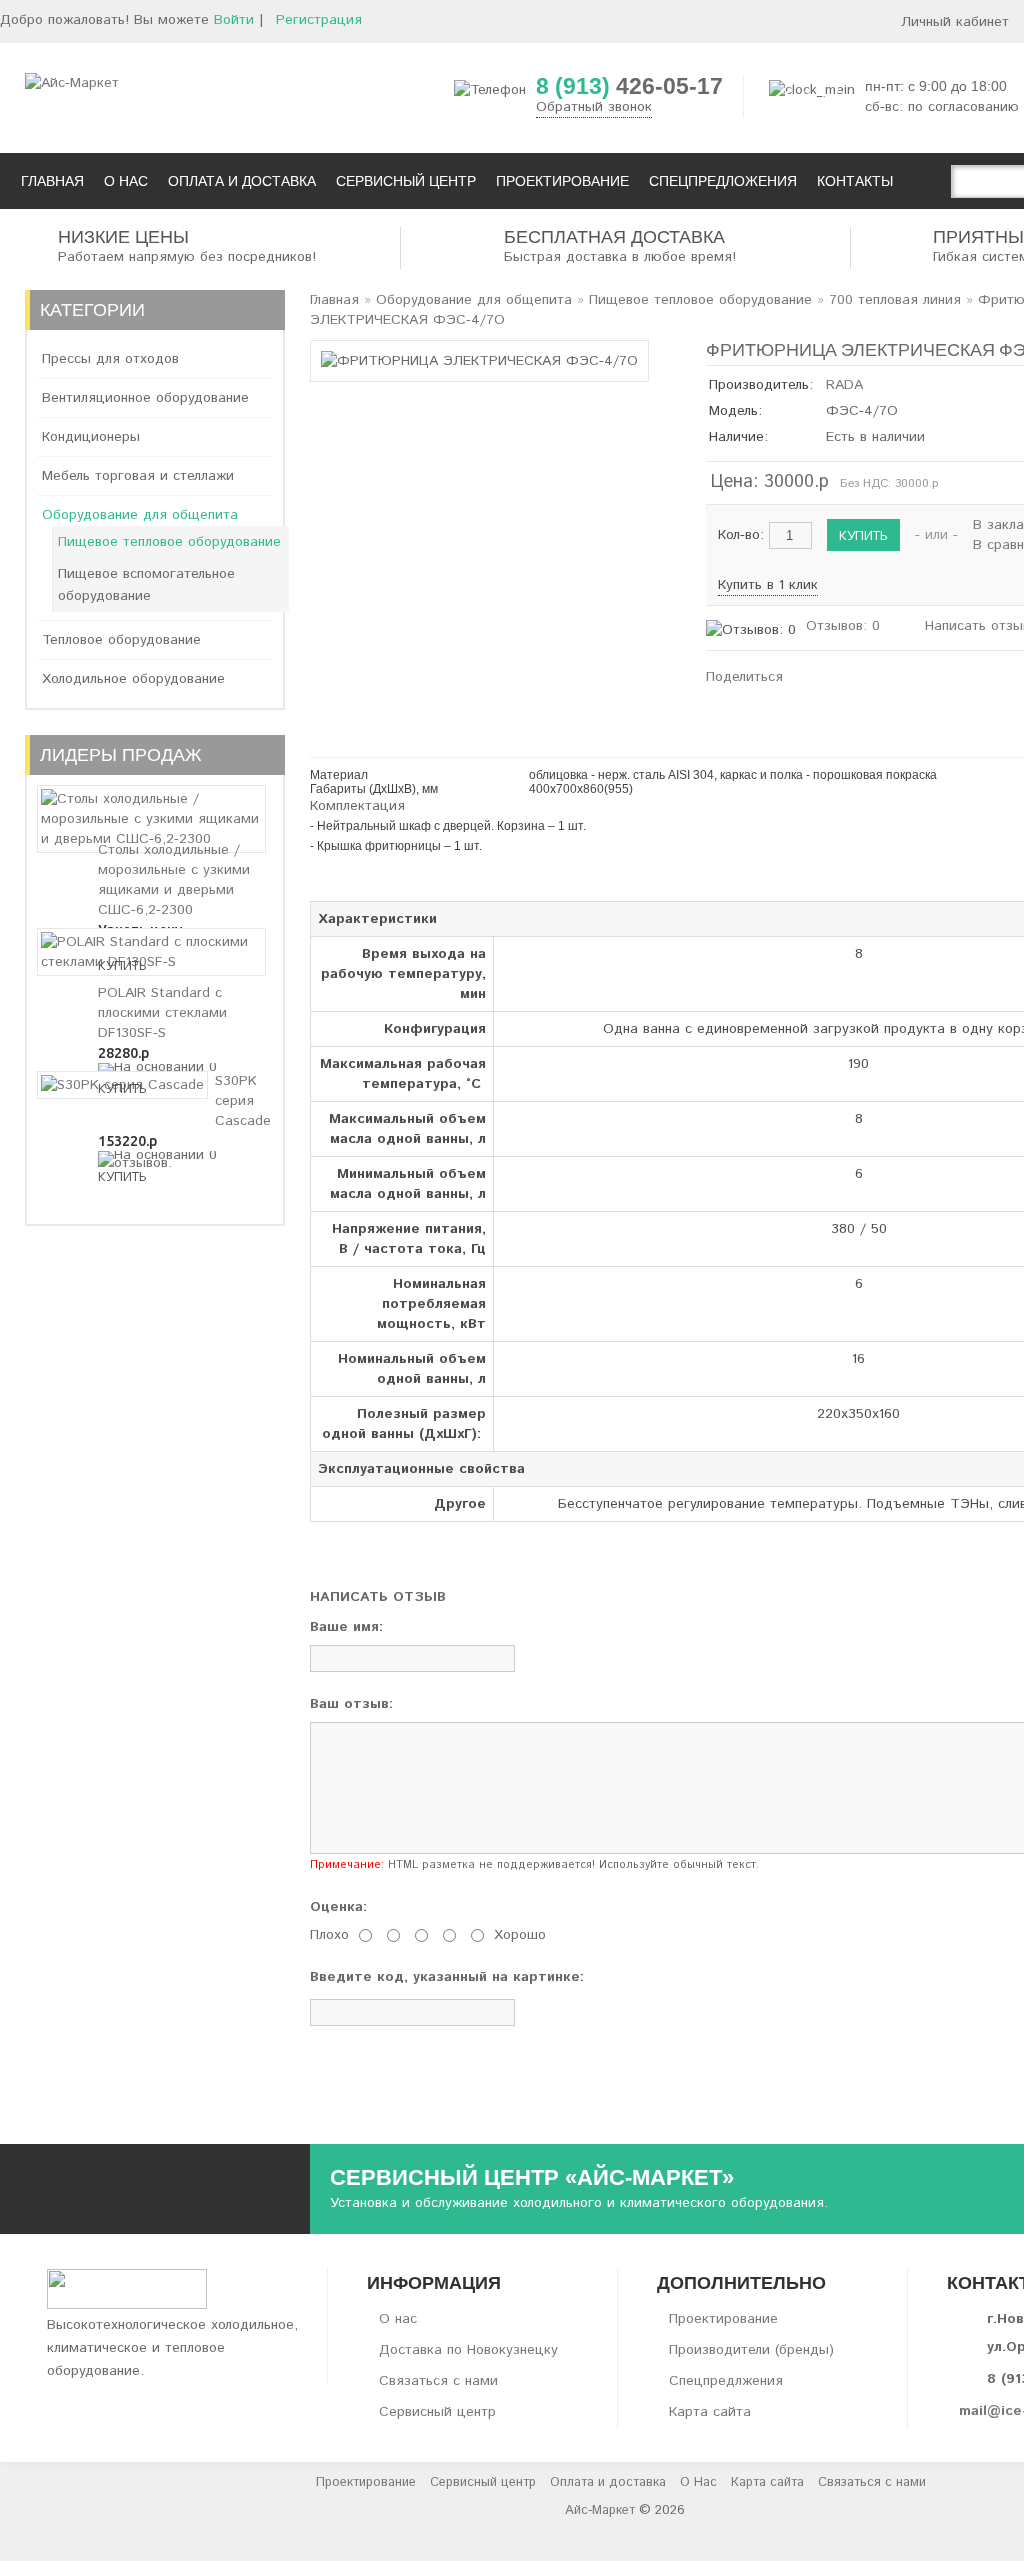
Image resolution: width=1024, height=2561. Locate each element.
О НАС (126, 181)
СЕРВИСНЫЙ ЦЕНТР (406, 181)
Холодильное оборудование (133, 679)
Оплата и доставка (608, 2482)
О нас (398, 2319)
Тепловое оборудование (121, 640)
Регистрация (319, 20)
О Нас (698, 2482)
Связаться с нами (438, 2381)
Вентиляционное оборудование (145, 398)
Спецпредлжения (726, 2381)
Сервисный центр (437, 2412)
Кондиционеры (91, 437)
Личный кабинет (955, 22)
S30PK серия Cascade (243, 1101)
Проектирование (723, 2319)
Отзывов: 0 (843, 626)
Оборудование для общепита (140, 515)
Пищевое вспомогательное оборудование (146, 585)
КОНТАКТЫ (855, 181)
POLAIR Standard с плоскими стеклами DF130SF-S (162, 1013)
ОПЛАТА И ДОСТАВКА (242, 181)
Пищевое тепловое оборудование (169, 542)
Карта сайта (710, 2412)
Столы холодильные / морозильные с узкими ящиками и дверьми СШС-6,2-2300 (174, 880)
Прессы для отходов (110, 359)
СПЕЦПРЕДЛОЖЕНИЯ (723, 181)
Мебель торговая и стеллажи (138, 476)
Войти (234, 20)
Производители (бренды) (751, 2350)
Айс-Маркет (600, 2510)
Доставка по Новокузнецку (468, 2350)
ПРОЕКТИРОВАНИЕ (562, 181)
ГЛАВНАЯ (52, 181)
